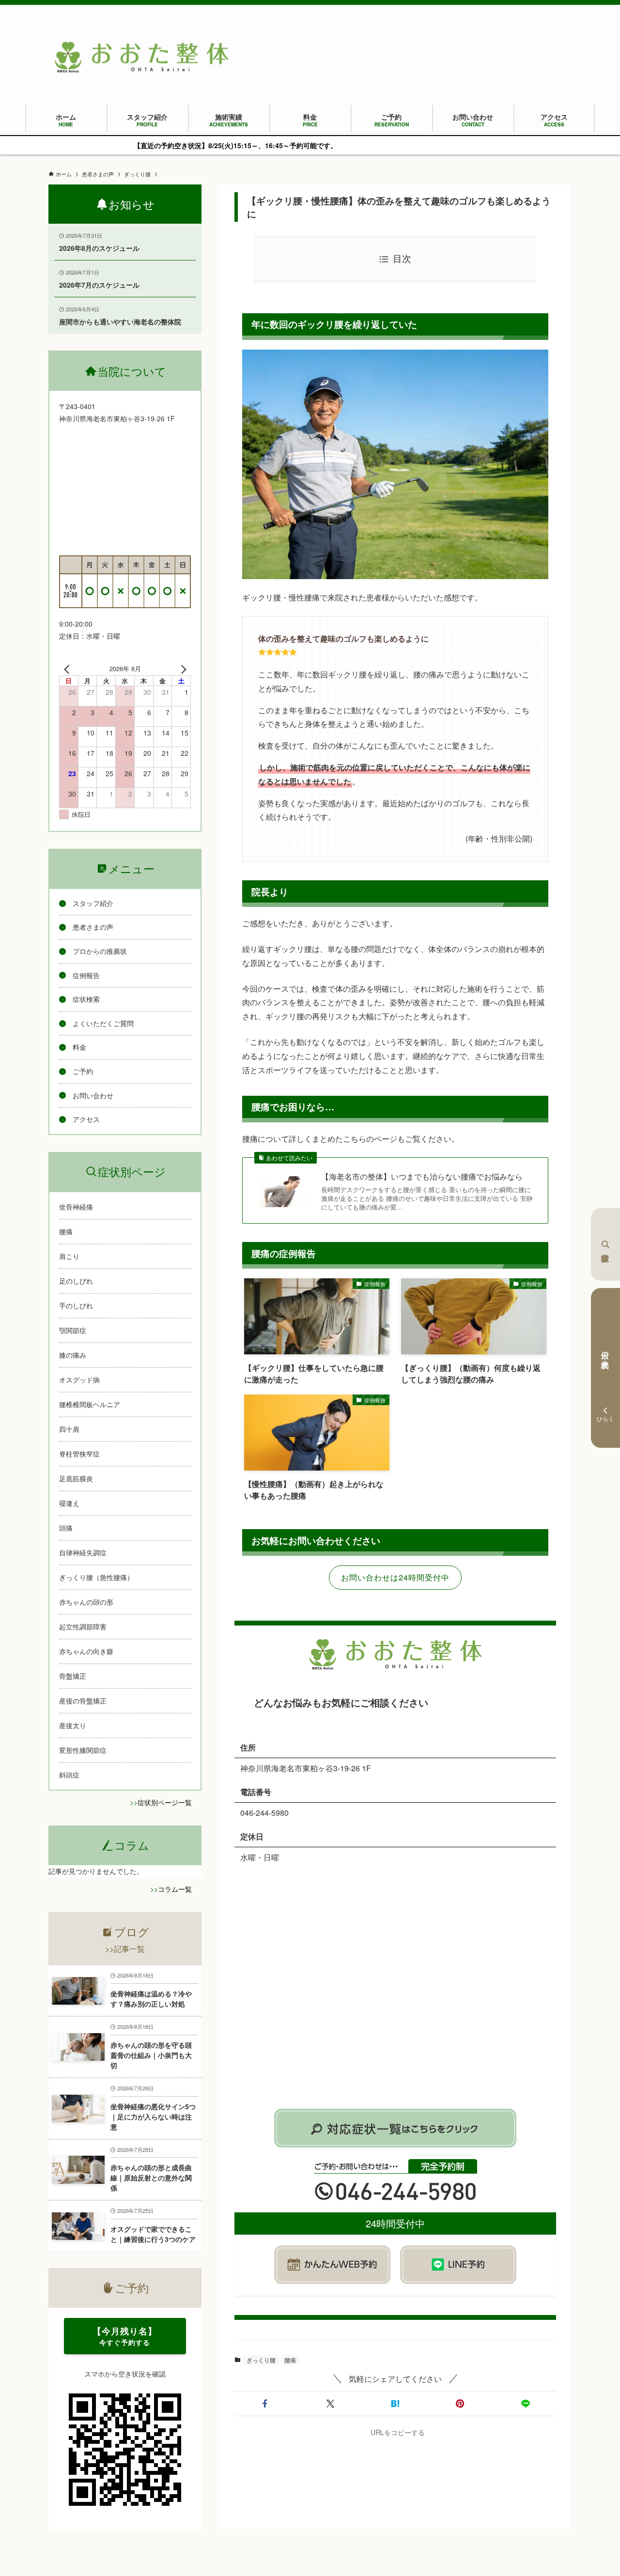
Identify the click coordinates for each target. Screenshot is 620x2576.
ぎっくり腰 (261, 2360)
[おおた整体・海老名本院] (141, 57)
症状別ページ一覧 (165, 1802)
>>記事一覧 (125, 1949)
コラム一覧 (175, 1889)
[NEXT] (182, 669)
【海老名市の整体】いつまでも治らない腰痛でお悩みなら (422, 1177)
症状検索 (605, 1244)
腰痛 (290, 2360)
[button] (265, 2404)
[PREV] (68, 669)
